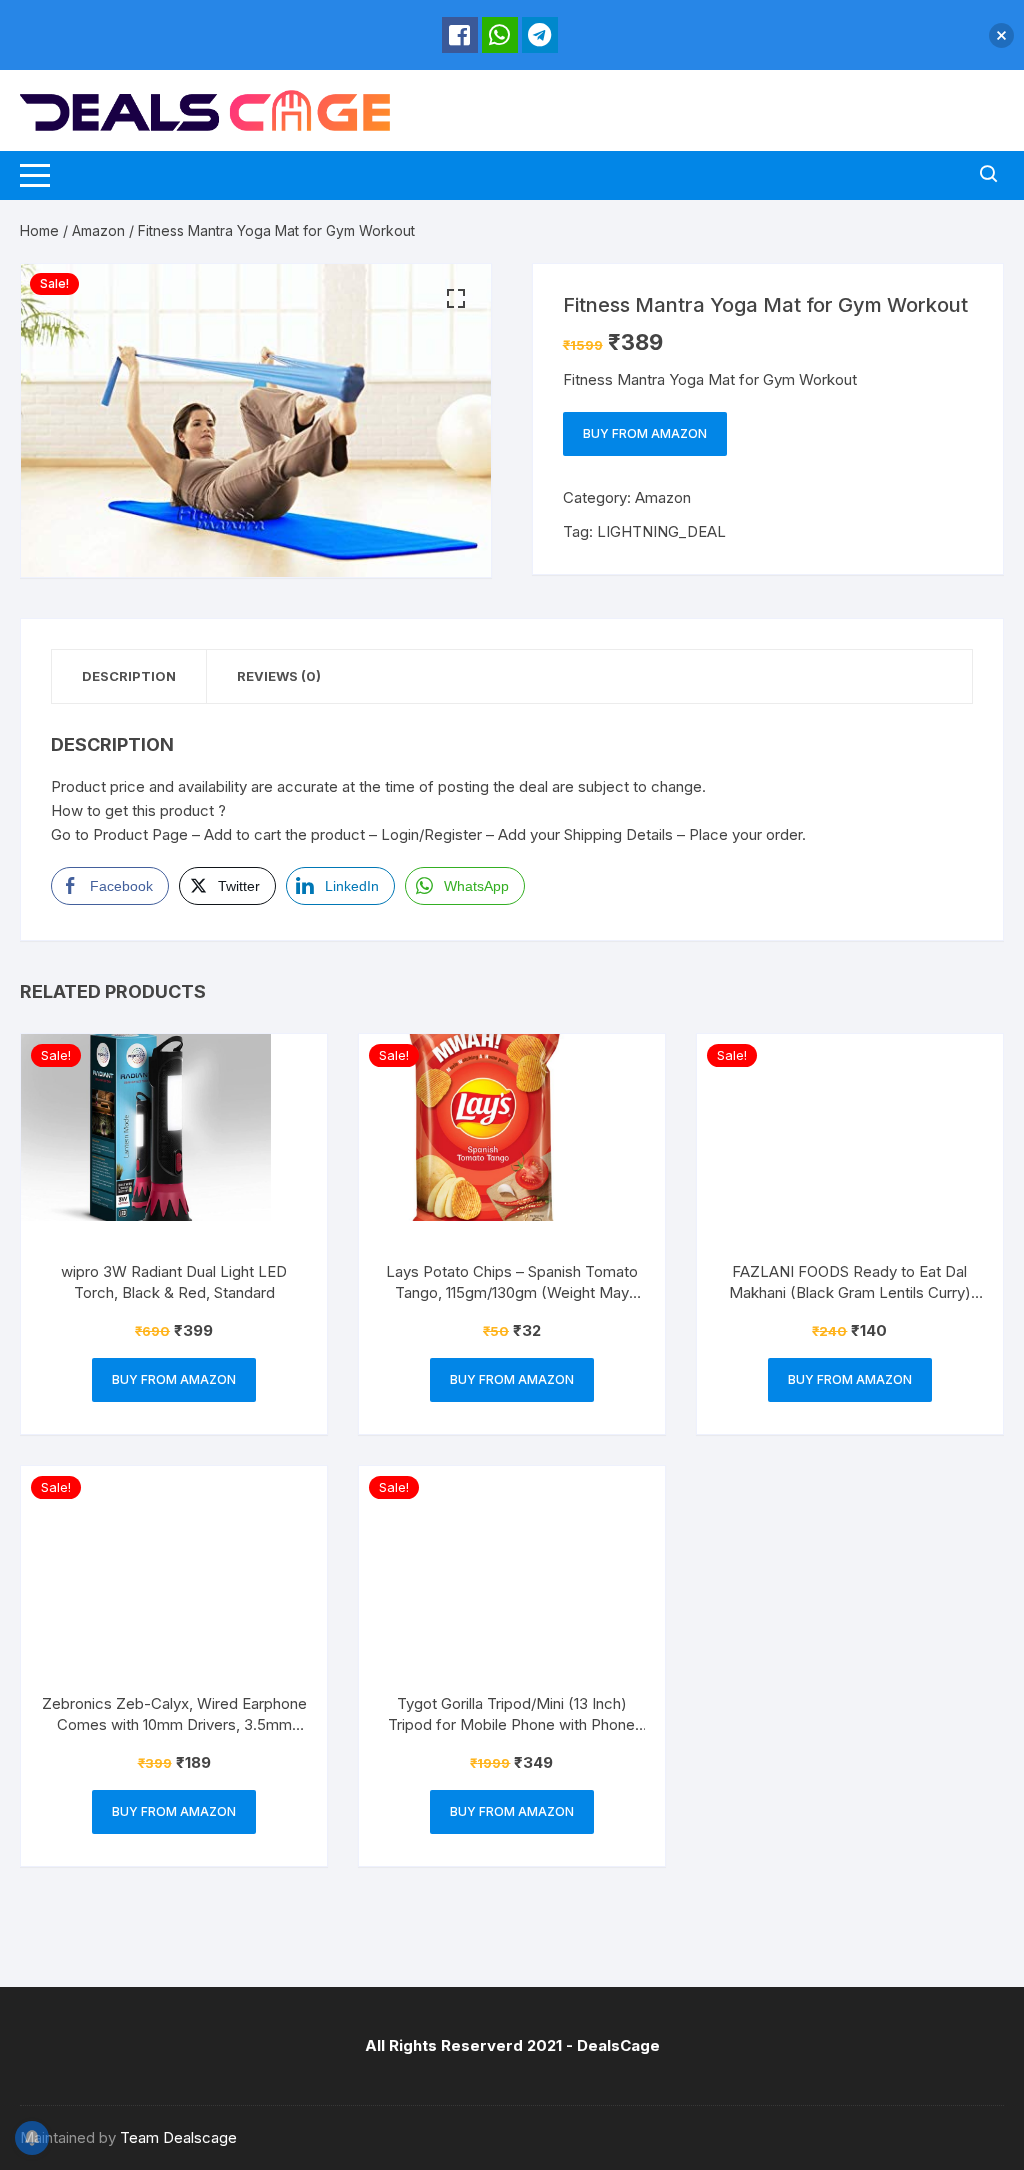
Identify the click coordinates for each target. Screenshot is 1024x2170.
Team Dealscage (178, 2137)
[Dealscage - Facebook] (460, 35)
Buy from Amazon (645, 433)
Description (129, 676)
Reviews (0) (279, 676)
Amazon (98, 230)
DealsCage (618, 2045)
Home (39, 230)
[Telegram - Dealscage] (540, 35)
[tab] (129, 676)
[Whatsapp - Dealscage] (500, 35)
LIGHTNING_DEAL (661, 531)
